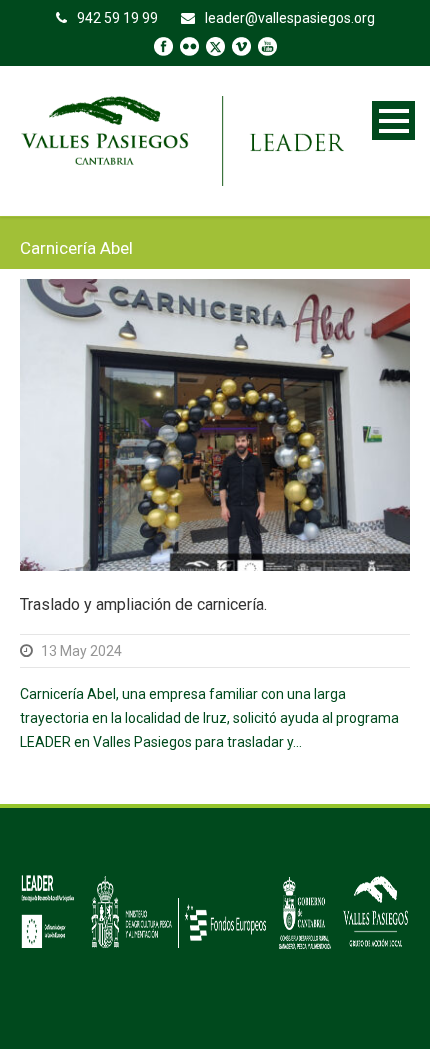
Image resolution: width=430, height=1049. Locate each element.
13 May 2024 (81, 651)
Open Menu (393, 120)
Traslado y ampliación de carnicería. (143, 604)
